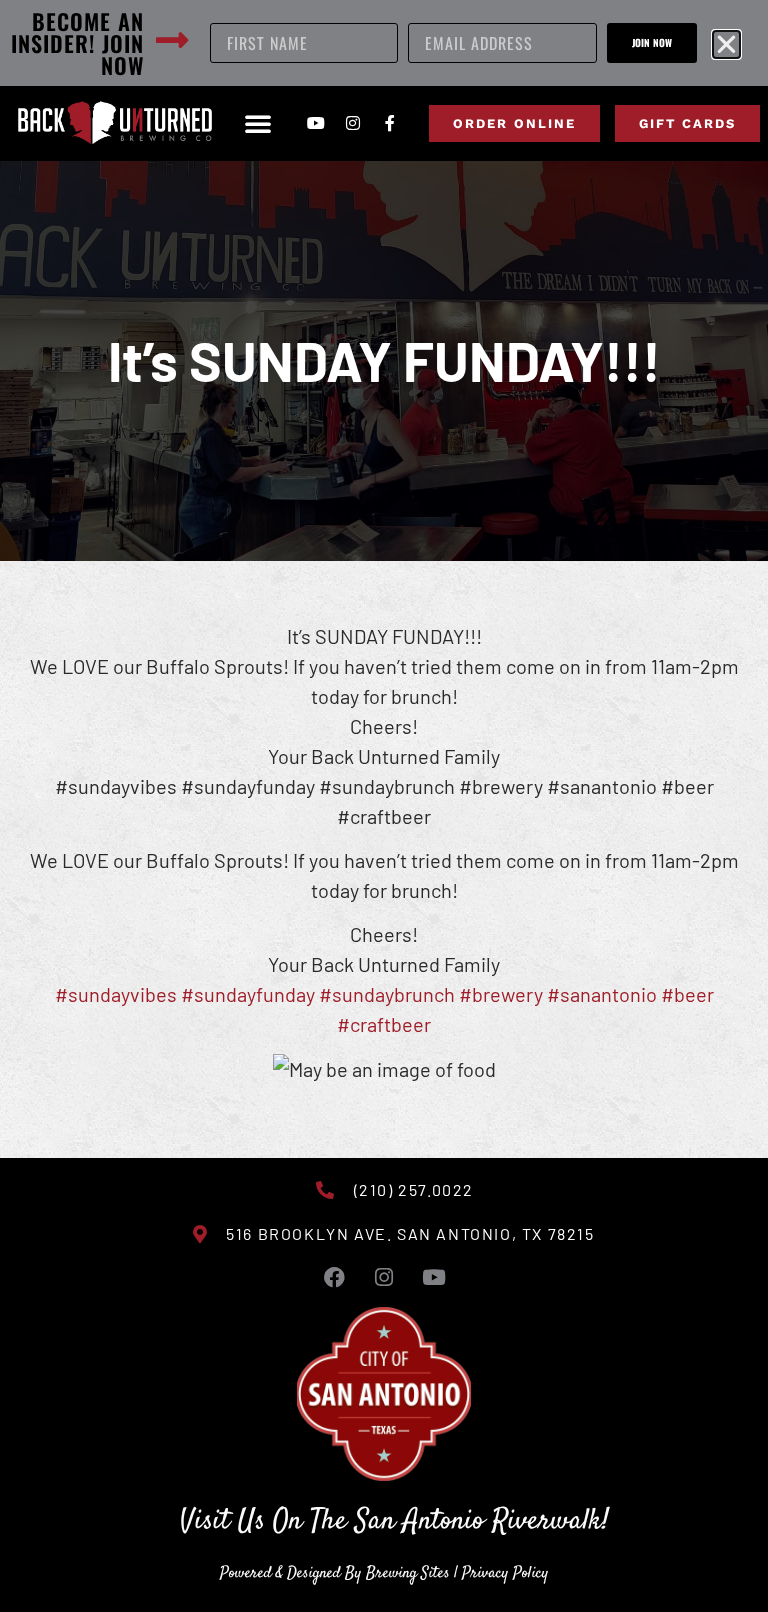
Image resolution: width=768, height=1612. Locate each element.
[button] (258, 123)
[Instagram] (353, 123)
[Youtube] (316, 123)
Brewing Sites (408, 1573)
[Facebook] (334, 1277)
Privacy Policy (505, 1573)
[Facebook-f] (390, 123)
